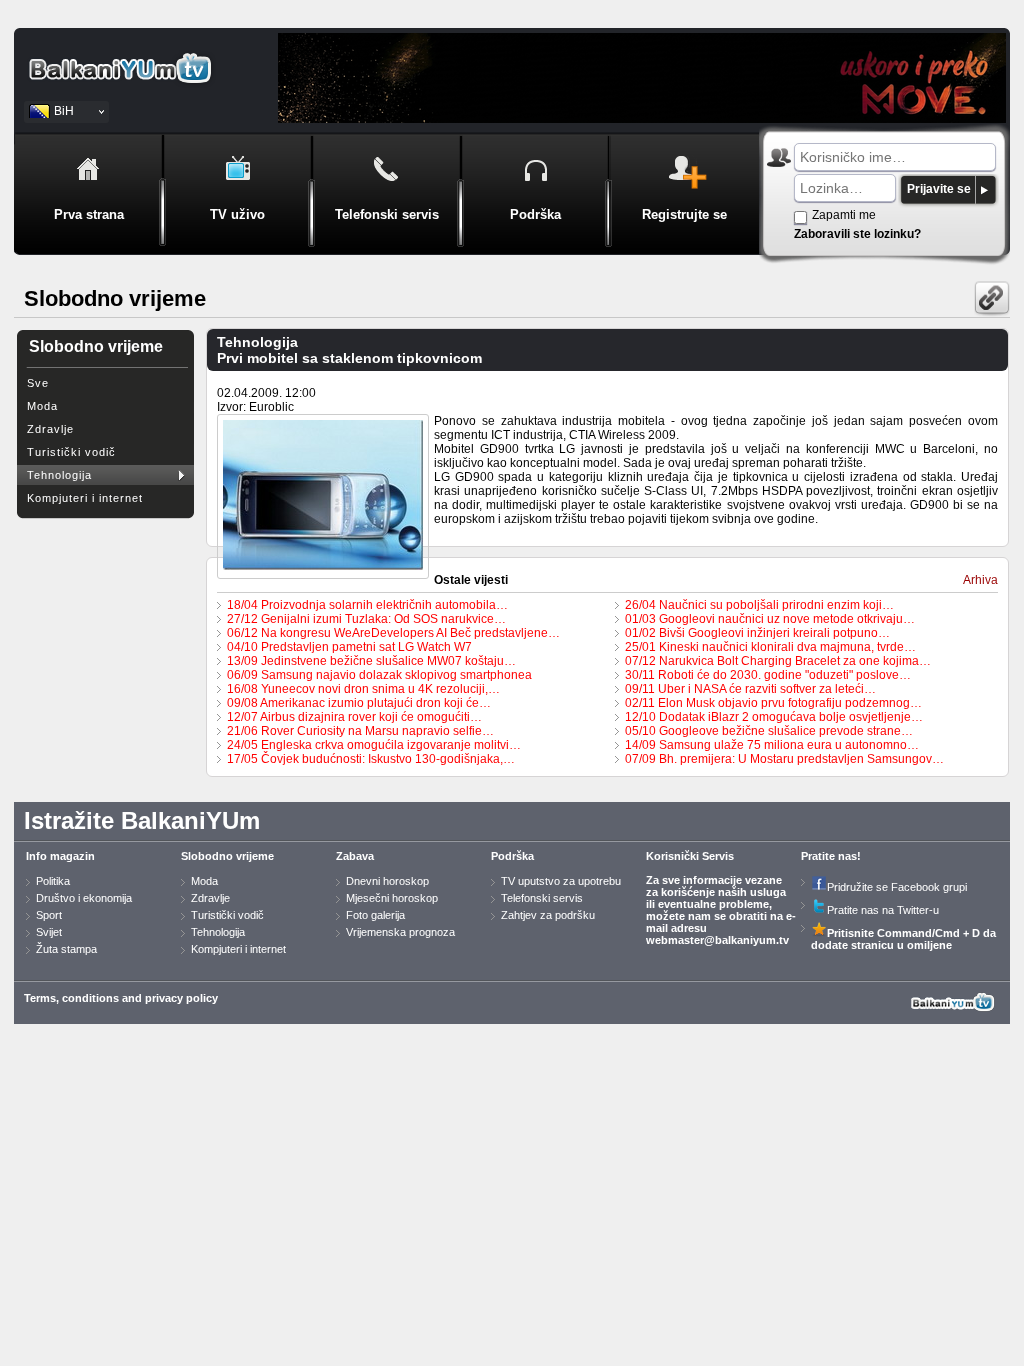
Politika (53, 881)
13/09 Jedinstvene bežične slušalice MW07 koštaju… (371, 661)
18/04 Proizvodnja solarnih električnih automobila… (367, 605)
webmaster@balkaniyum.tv (717, 940)
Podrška (512, 856)
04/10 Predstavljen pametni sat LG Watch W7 (349, 647)
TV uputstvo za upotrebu (561, 881)
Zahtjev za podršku (548, 915)
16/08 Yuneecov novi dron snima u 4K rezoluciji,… (363, 689)
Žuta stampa (66, 949)
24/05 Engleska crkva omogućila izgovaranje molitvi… (374, 745)
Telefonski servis (542, 898)
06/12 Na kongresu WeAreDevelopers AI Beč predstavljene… (393, 633)
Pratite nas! (831, 856)
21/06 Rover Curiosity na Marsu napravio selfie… (360, 731)
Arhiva (980, 580)
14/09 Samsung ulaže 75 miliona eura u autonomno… (772, 745)
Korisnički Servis (690, 856)
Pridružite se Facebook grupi (897, 887)
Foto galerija (375, 915)
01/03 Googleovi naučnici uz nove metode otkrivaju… (770, 619)
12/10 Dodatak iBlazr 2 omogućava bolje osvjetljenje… (774, 717)
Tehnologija (59, 475)
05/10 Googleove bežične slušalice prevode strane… (769, 731)
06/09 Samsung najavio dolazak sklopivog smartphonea (379, 675)
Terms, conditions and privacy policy (121, 998)
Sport (49, 915)
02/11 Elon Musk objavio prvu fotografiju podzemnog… (773, 703)
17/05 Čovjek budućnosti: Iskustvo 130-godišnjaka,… (371, 759)
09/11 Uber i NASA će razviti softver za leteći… (750, 689)
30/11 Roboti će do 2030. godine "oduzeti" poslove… (768, 675)
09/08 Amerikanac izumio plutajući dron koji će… (359, 703)
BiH (64, 111)
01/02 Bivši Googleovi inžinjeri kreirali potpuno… (757, 633)
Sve (38, 383)
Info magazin (60, 856)
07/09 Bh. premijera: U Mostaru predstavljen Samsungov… (784, 759)
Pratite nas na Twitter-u (883, 910)
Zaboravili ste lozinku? (857, 234)
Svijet (49, 932)
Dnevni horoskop (387, 881)
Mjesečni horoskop (392, 898)
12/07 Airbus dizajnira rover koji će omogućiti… (354, 717)
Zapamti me (844, 215)
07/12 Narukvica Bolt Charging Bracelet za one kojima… (778, 661)
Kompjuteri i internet (85, 498)
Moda (42, 406)
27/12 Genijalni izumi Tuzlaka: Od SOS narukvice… (366, 619)
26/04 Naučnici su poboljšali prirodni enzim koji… (759, 605)
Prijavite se (939, 189)
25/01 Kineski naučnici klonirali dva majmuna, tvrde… (770, 647)
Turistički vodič (71, 452)
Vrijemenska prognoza (400, 932)
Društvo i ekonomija (84, 898)
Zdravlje (50, 429)
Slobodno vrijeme (227, 856)
